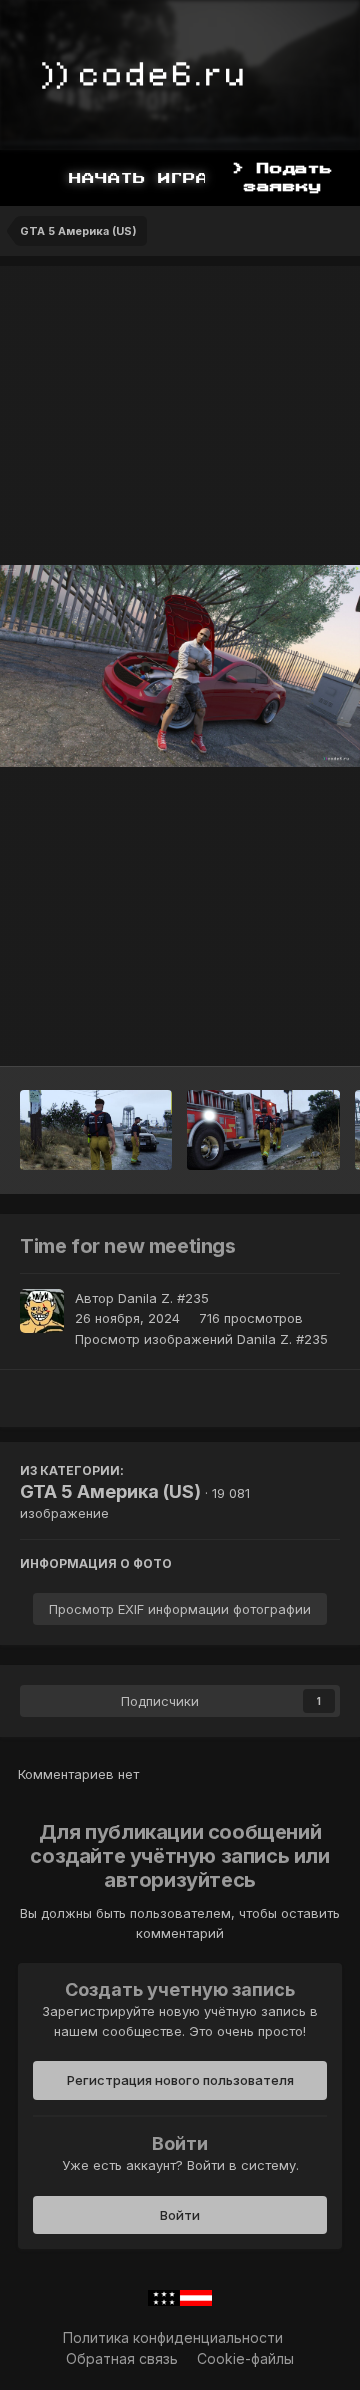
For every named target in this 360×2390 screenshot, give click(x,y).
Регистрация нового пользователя (180, 2080)
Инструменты (269, 1030)
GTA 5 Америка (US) (110, 1491)
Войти (180, 2215)
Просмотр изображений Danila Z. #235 (201, 1339)
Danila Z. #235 (163, 1298)
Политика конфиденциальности (173, 2337)
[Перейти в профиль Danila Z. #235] (42, 1311)
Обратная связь (122, 2358)
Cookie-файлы (245, 2358)
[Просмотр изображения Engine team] (263, 1130)
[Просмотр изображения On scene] (96, 1130)
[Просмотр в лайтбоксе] (180, 666)
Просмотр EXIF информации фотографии (180, 1609)
